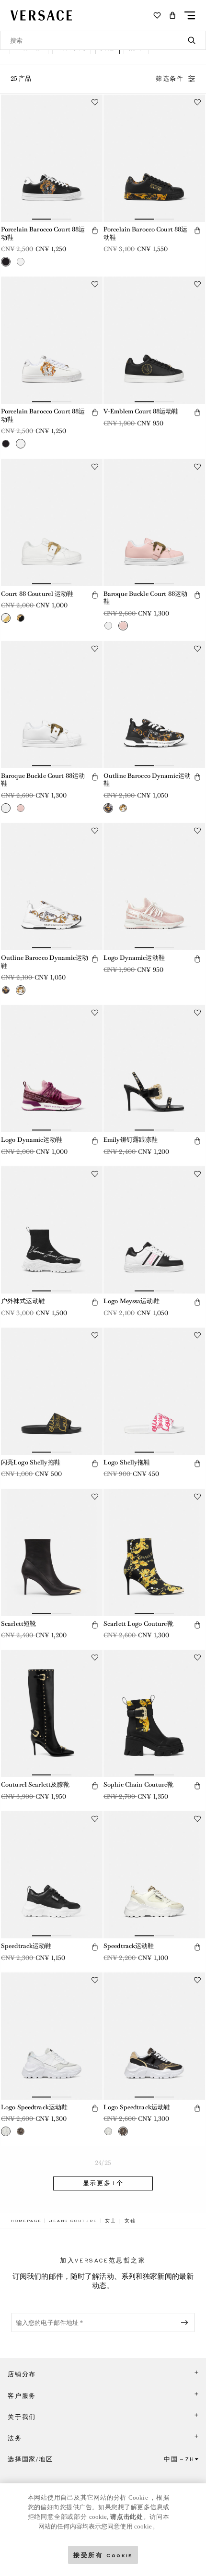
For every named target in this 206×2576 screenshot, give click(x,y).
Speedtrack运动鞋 (26, 1946)
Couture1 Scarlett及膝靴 (35, 1784)
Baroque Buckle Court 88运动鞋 (145, 598)
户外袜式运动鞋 (23, 1301)
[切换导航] (190, 15)
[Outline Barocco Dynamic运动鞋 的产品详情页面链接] (154, 705)
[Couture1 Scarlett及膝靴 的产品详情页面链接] (52, 1713)
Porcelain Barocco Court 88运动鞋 (43, 233)
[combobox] (103, 40)
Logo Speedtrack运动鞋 (34, 2107)
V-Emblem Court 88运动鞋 (141, 411)
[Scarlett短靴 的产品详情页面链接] (52, 1553)
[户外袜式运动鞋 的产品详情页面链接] (52, 1230)
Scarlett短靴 (18, 1624)
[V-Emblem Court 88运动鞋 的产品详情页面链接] (154, 340)
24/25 (103, 2163)
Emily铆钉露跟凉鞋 (131, 1140)
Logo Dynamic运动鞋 (134, 958)
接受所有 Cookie (103, 2555)
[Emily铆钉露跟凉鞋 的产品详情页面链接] (154, 1069)
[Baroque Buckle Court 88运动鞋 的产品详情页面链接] (154, 523)
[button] (172, 15)
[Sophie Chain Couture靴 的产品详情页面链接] (154, 1713)
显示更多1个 (103, 2183)
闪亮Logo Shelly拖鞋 (31, 1462)
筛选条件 (170, 79)
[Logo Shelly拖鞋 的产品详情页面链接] (154, 1391)
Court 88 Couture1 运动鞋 (37, 594)
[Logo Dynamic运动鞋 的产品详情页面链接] (154, 887)
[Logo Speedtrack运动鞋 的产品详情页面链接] (52, 2036)
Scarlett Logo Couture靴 (138, 1624)
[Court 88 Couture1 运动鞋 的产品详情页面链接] (52, 523)
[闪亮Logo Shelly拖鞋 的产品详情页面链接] (52, 1391)
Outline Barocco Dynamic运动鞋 (147, 780)
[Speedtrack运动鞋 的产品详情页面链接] (52, 1875)
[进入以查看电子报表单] (186, 2322)
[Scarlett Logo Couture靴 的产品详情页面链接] (154, 1553)
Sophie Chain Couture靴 (139, 1784)
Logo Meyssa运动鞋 (132, 1301)
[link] (26, 2221)
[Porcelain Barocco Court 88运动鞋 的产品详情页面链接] (52, 158)
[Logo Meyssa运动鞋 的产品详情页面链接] (154, 1230)
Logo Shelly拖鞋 (127, 1462)
